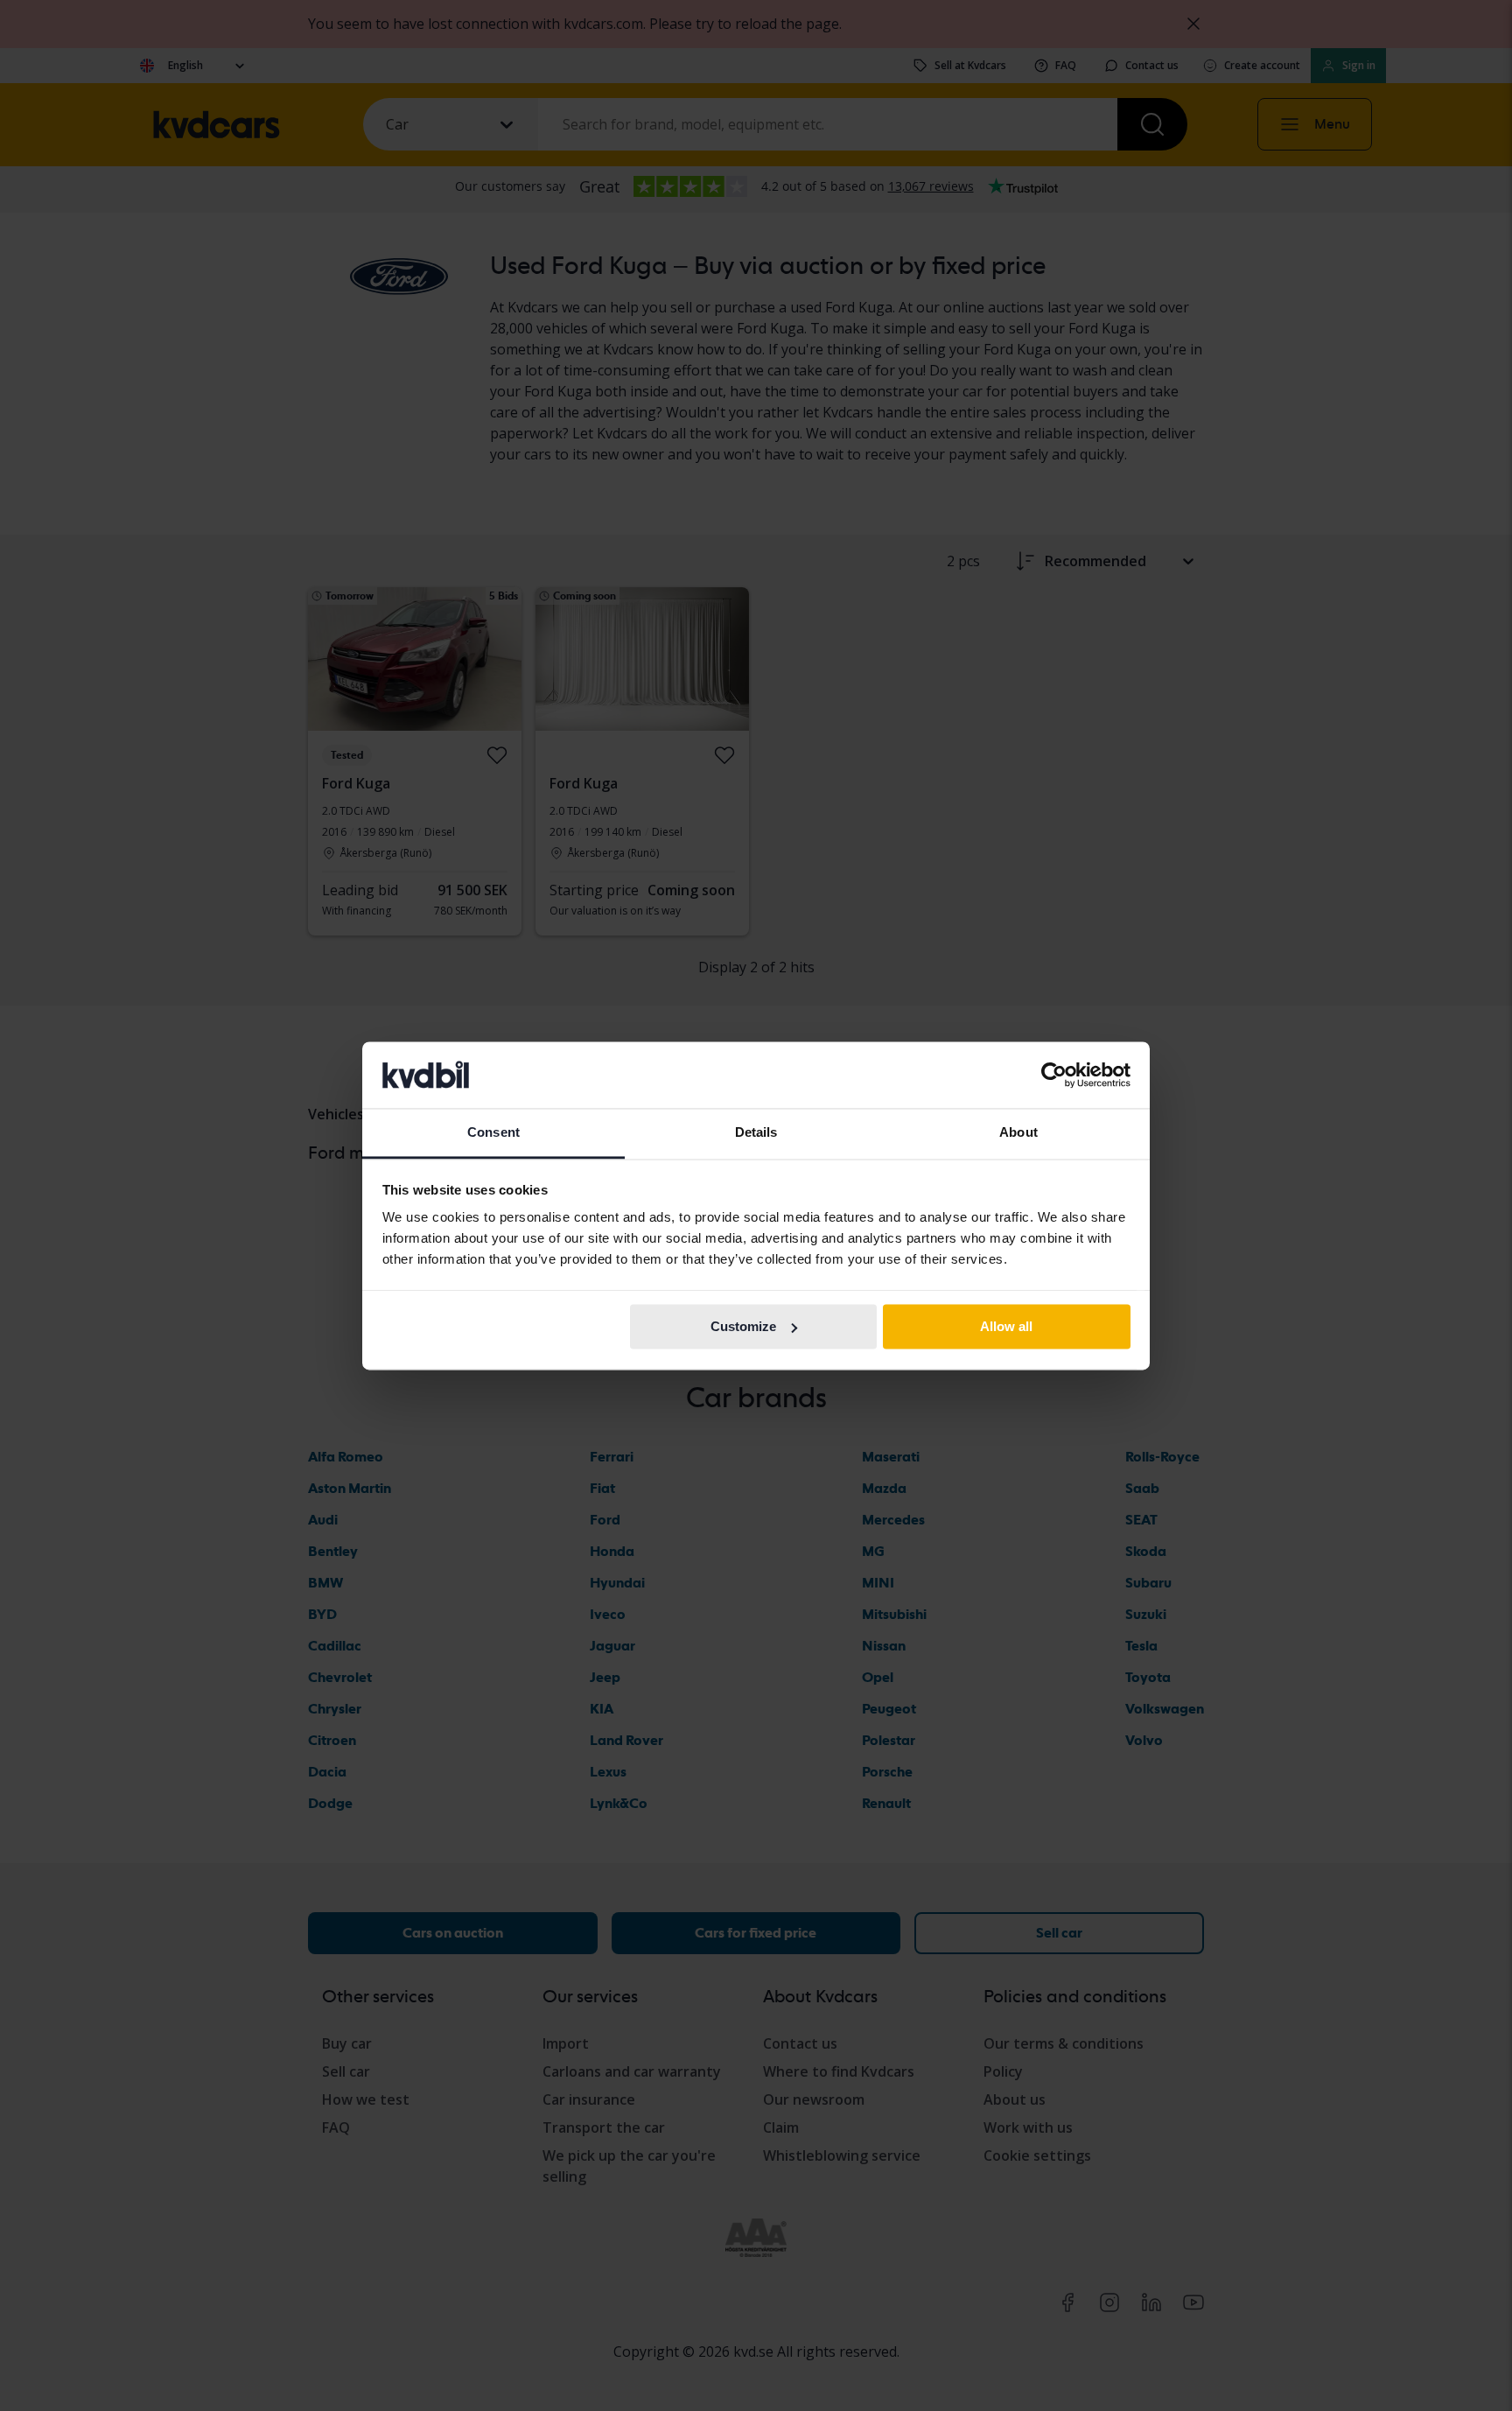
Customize (743, 1326)
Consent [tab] (493, 1133)
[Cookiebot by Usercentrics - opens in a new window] (1054, 1075)
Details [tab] (756, 1133)
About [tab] (1018, 1133)
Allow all (1006, 1326)
